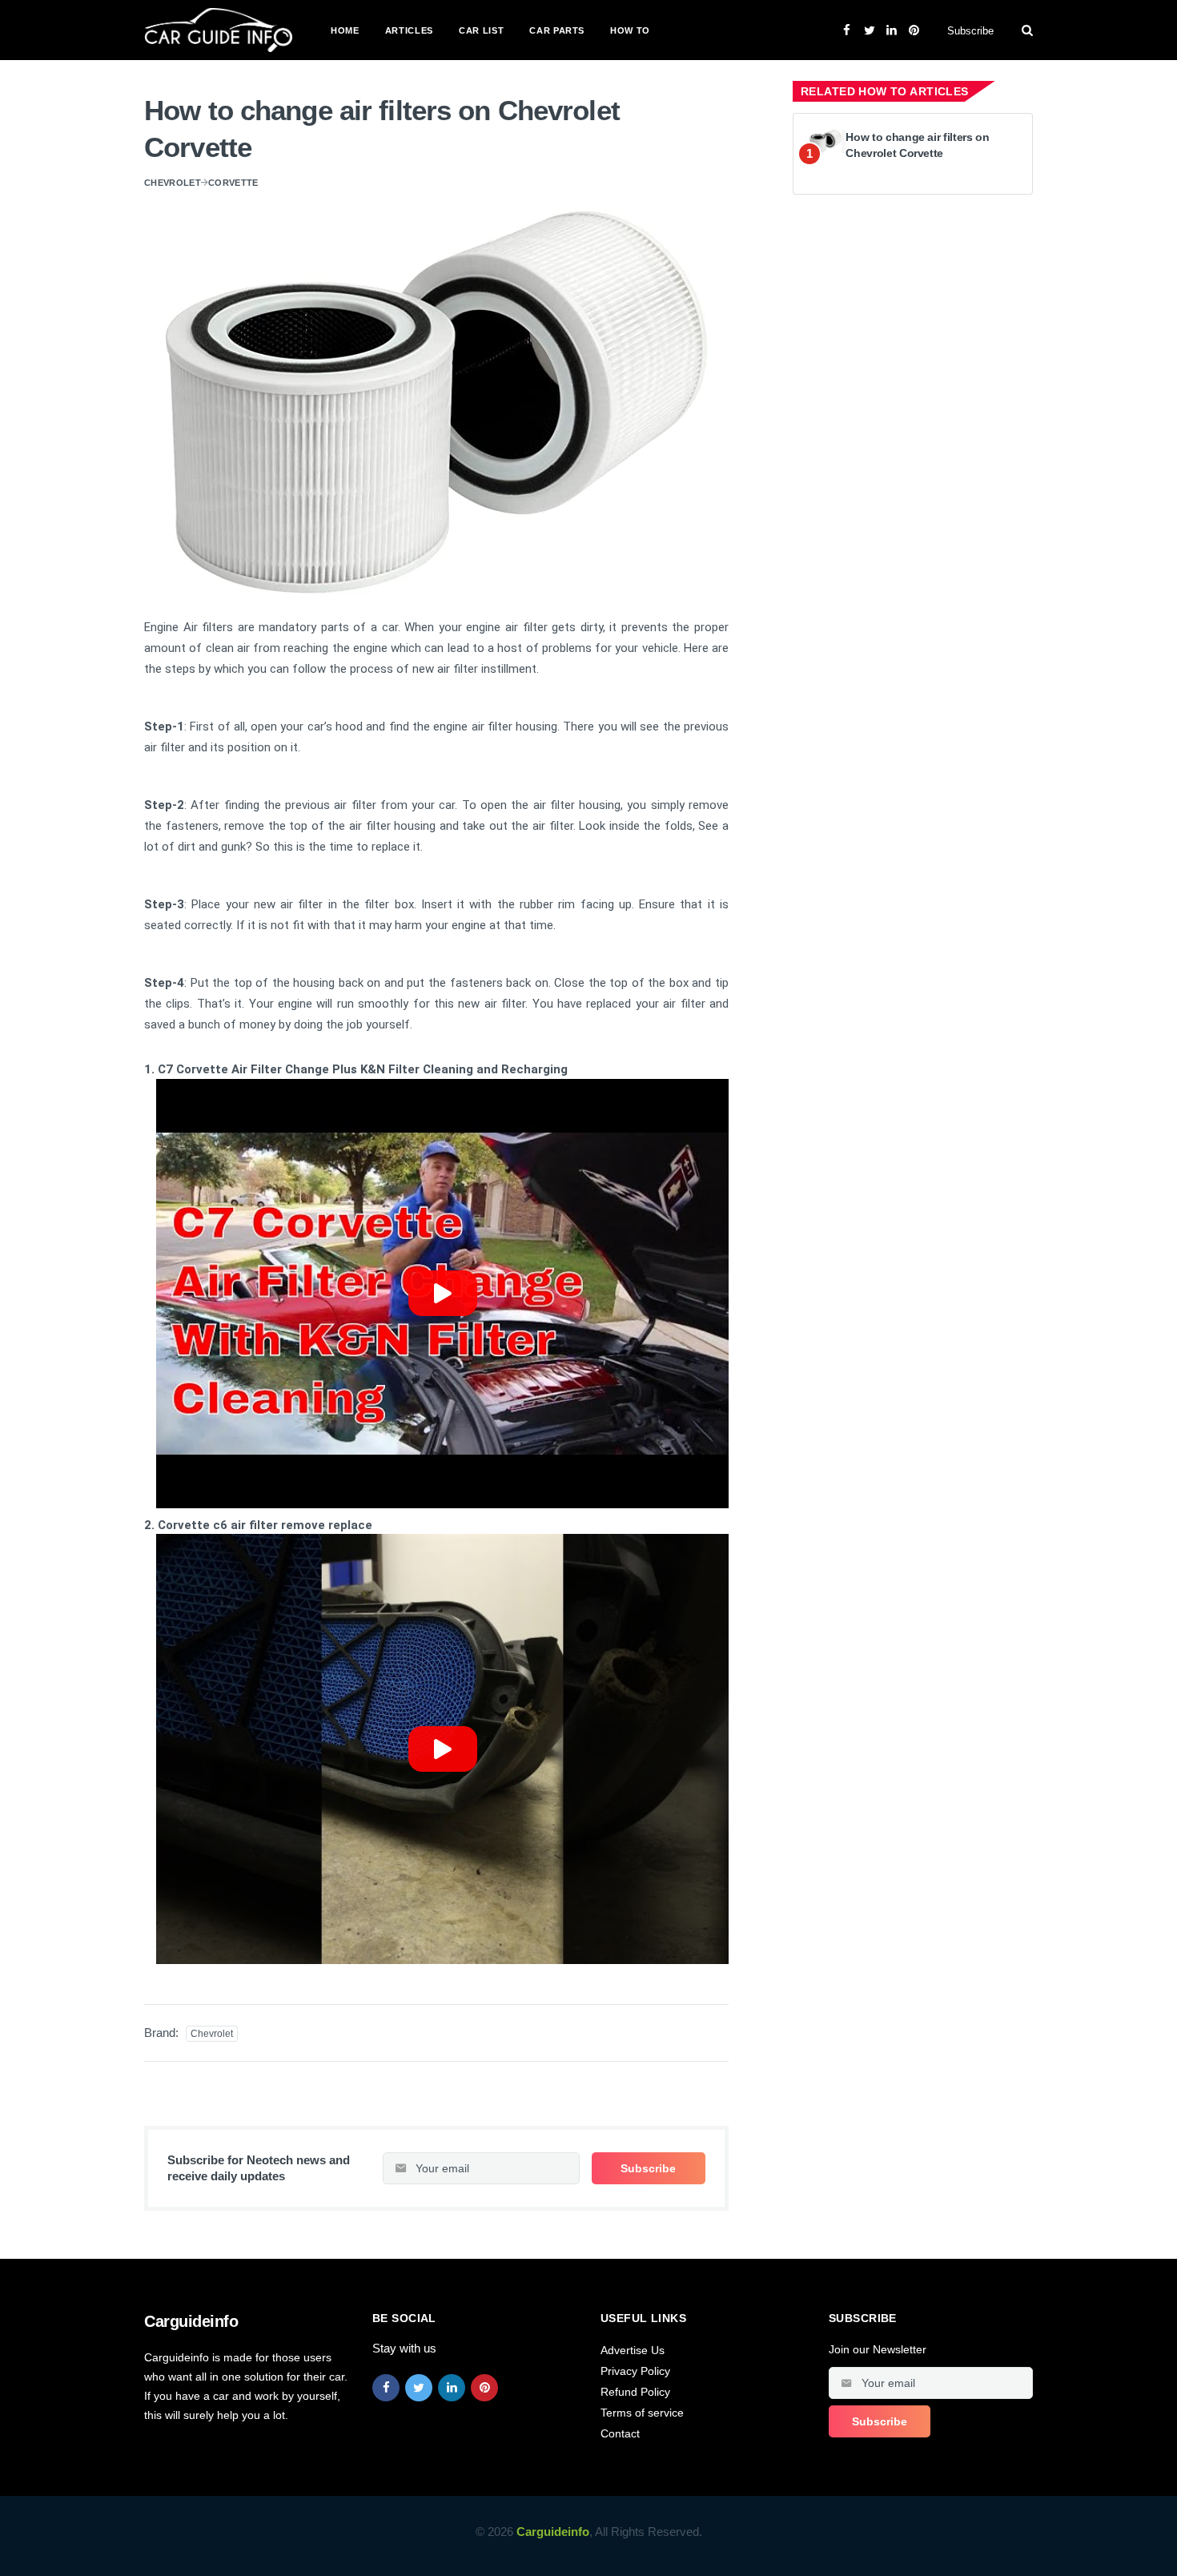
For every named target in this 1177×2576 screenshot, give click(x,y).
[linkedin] (452, 2388)
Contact (620, 2433)
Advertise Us (633, 2350)
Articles (409, 30)
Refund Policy (635, 2392)
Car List (481, 30)
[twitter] (419, 2388)
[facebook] (386, 2388)
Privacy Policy (635, 2371)
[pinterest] (484, 2388)
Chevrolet (173, 183)
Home (345, 30)
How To (630, 30)
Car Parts (557, 30)
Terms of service (642, 2413)
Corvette (233, 183)
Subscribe (970, 31)
